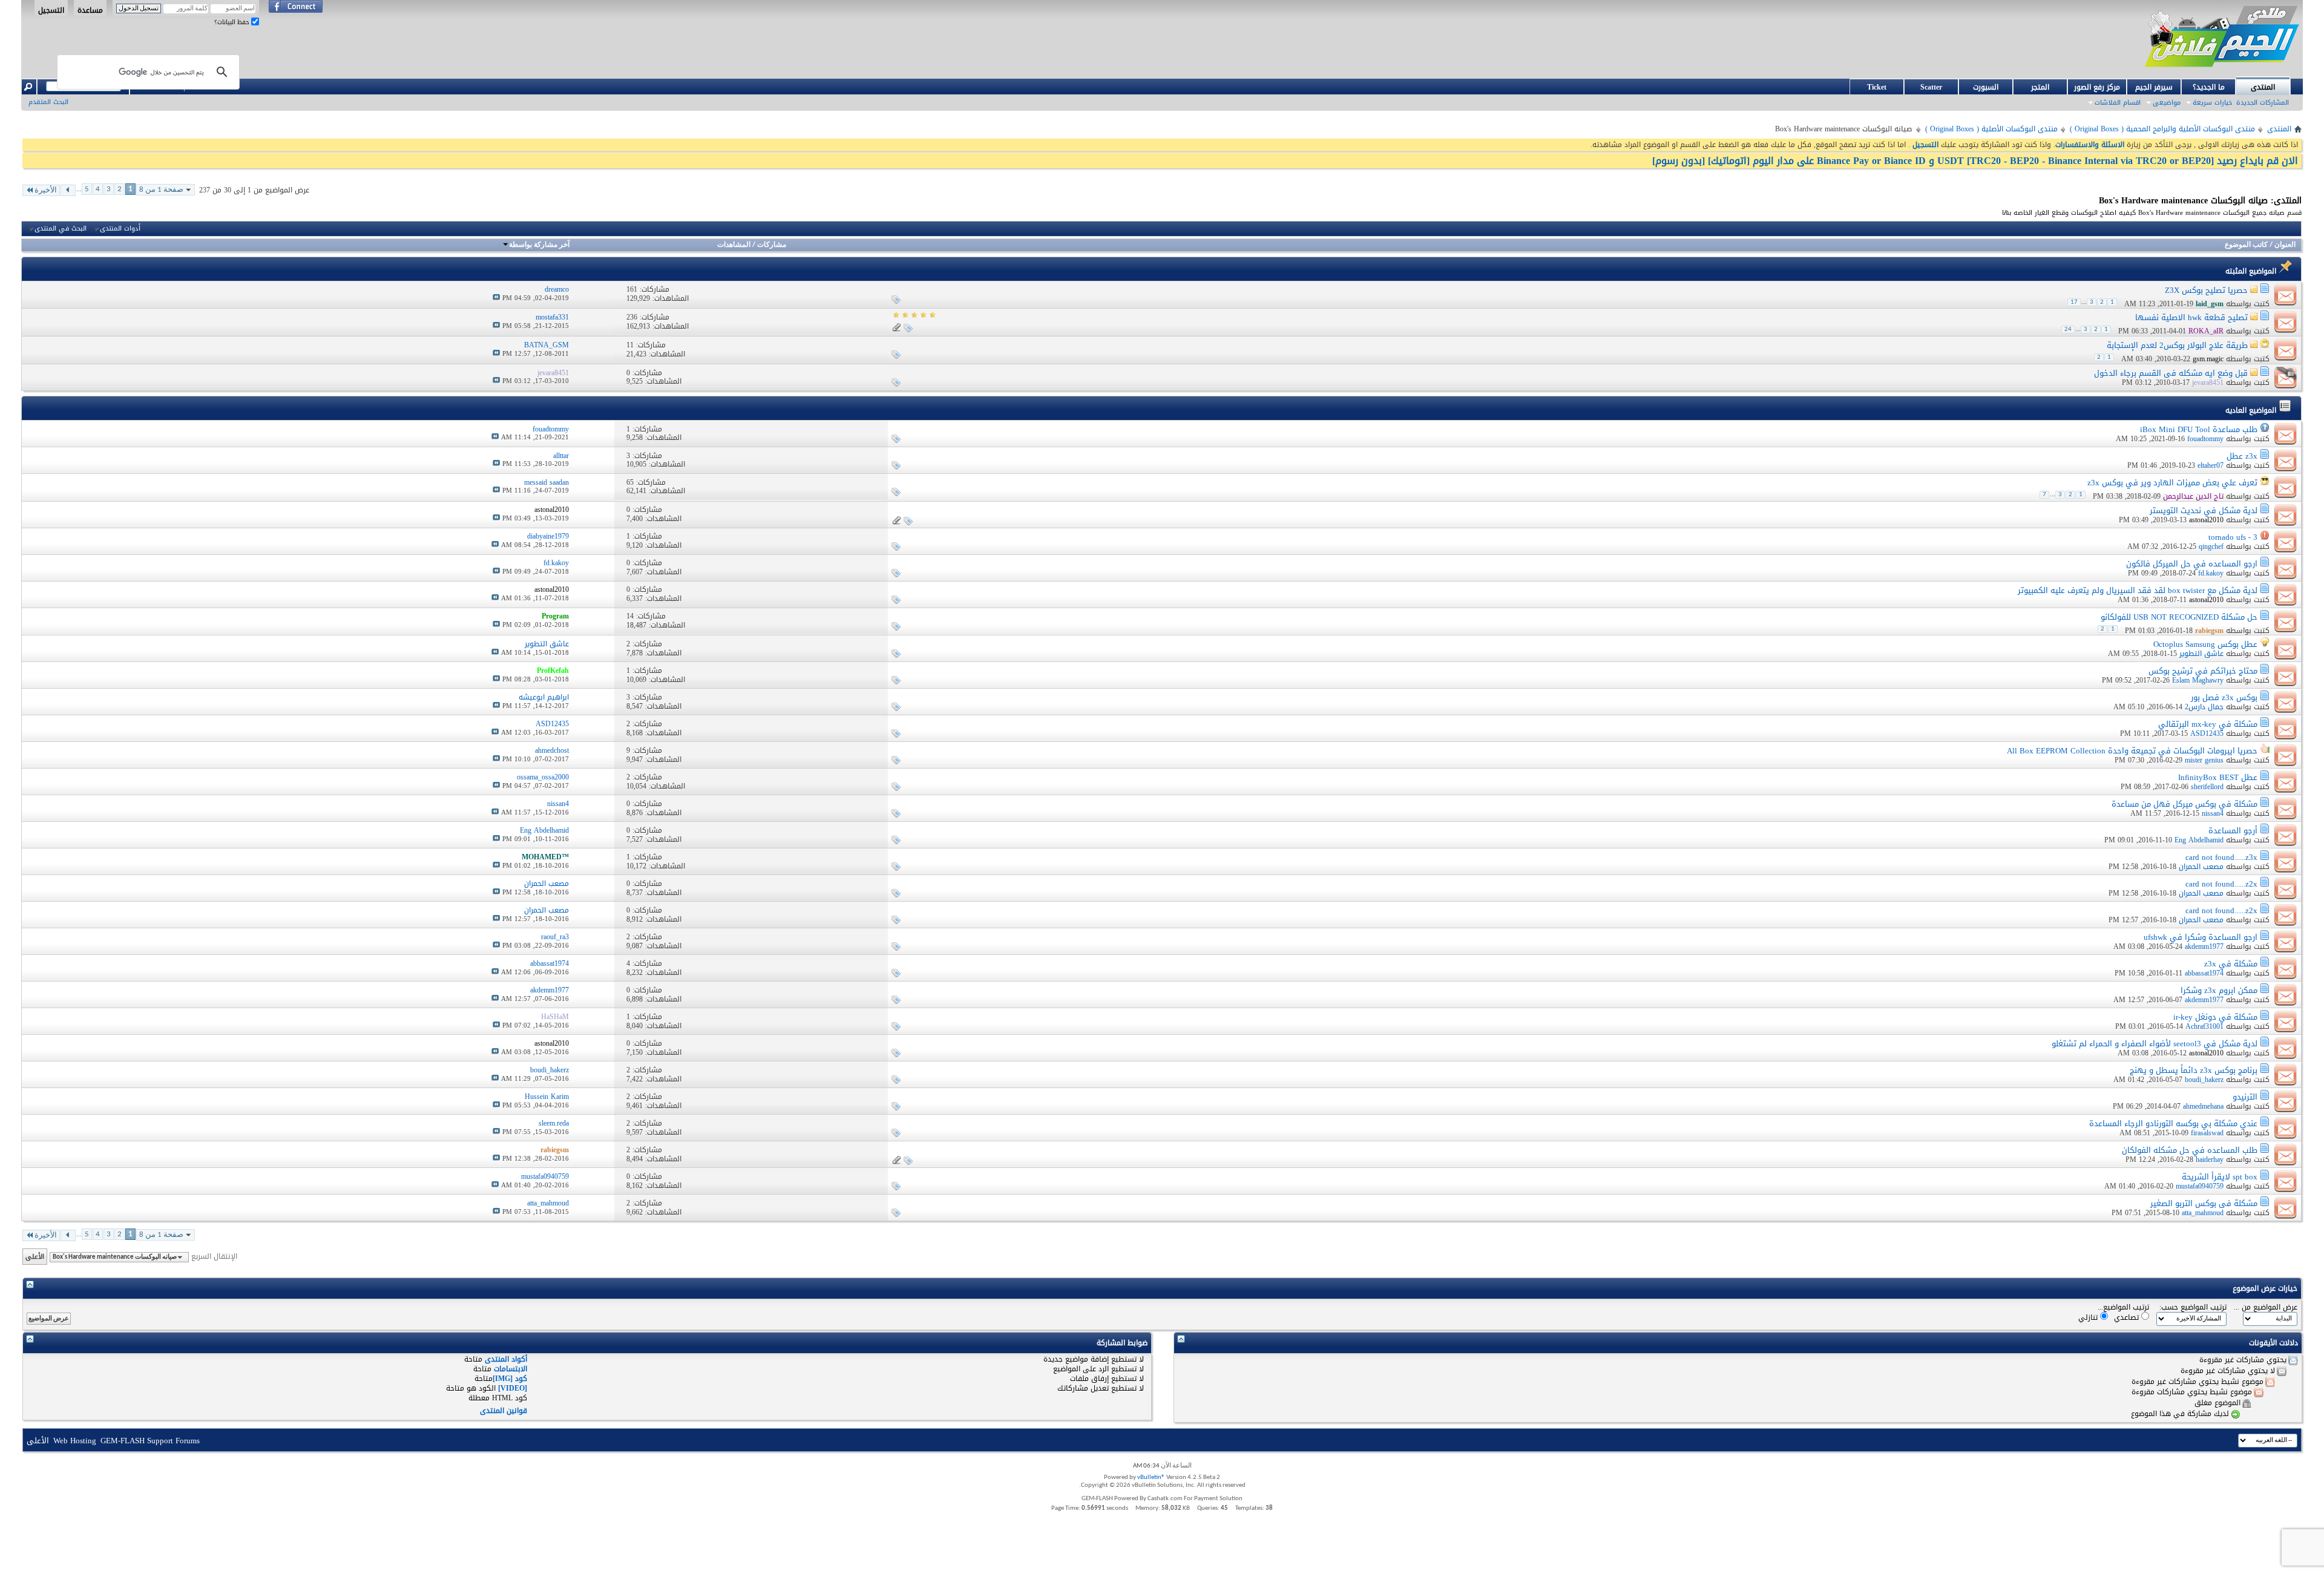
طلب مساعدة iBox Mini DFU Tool (2199, 429)
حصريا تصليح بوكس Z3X (2206, 290)
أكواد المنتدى (506, 1359)
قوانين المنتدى (504, 1411)
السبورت (1986, 87)
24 (2068, 330)
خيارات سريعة (2212, 103)
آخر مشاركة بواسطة (539, 245)
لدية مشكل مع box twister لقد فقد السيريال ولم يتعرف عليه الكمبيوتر (2138, 590)
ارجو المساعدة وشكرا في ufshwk (2201, 937)
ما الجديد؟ (2209, 87)
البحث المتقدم (48, 102)
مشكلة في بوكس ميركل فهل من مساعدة (2184, 804)
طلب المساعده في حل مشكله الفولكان (2190, 1150)
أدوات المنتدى (120, 229)
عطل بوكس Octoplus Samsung (2205, 644)
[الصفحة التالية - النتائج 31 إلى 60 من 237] (68, 190)
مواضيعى (2167, 103)
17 (2074, 302)
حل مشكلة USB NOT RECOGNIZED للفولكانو (2179, 617)
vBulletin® (1151, 1477)
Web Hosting (75, 1441)
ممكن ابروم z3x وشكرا (2219, 990)
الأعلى (35, 1257)
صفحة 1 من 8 (161, 190)
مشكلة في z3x (2231, 964)
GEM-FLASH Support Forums (150, 1441)
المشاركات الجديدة (2263, 103)
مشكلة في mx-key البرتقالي (2208, 724)
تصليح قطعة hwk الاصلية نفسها (2191, 317)
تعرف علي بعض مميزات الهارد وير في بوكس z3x (2172, 483)
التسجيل (51, 10)
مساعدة (90, 10)
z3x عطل (2242, 456)
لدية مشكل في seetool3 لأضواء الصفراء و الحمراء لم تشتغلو (2155, 1044)
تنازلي (2089, 1317)
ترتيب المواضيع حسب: (2193, 1307)
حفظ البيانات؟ (233, 22)
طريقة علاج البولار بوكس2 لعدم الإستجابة (2177, 345)
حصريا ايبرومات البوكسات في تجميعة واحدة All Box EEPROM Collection (2132, 751)
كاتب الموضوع (2246, 245)
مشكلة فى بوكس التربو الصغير (2204, 1203)
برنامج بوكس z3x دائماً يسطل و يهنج (2194, 1070)
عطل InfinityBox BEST (2218, 777)
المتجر (2040, 87)
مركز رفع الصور (2097, 87)
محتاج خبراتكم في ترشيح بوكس (2203, 671)
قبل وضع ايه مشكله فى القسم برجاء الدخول (2171, 373)
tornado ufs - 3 (2233, 537)
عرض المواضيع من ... (2266, 1307)
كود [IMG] (510, 1379)
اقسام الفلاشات (2118, 103)
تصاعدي (2128, 1317)
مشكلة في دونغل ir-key (2215, 1017)
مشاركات (772, 245)
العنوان (2285, 245)
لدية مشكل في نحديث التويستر (2204, 510)
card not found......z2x (2221, 884)
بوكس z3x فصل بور (2224, 697)
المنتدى (2263, 87)
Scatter (1931, 87)
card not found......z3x (2221, 857)
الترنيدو (2245, 1097)
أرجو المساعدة (2233, 831)
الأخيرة (46, 190)
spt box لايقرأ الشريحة (2220, 1177)
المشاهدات (734, 245)
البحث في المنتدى (61, 229)
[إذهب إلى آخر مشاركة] (496, 298)
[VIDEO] (513, 1388)
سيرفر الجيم (2154, 87)
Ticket (1877, 87)
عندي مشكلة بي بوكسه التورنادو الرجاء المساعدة (2173, 1123)
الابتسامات (510, 1369)
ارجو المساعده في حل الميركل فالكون (2192, 564)
